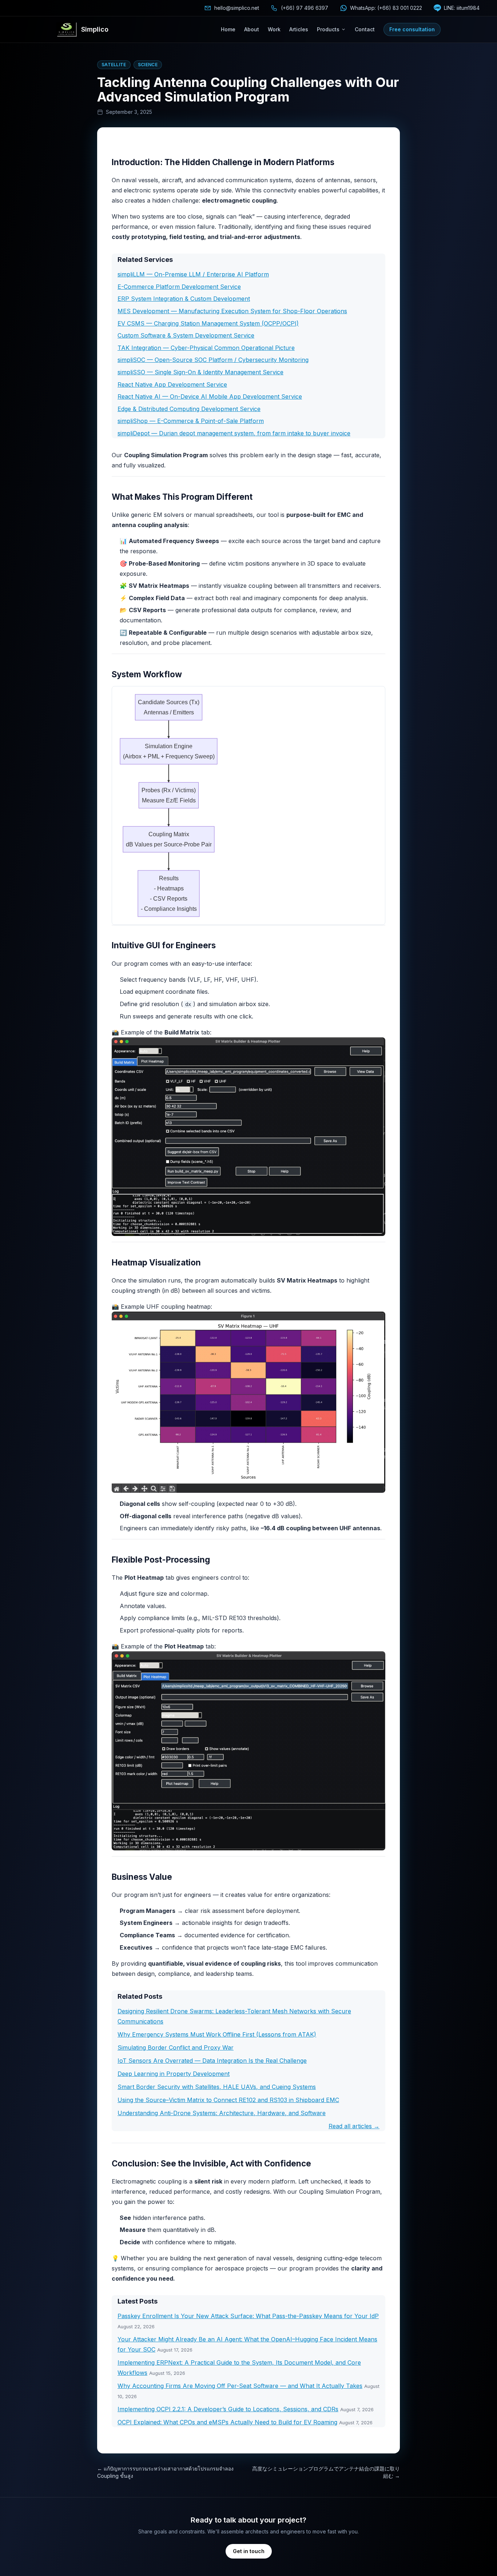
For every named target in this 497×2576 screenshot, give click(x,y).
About (252, 29)
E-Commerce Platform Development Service (179, 287)
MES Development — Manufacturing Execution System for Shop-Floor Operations (232, 311)
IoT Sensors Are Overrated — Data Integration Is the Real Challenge (212, 2061)
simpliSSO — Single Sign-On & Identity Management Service (200, 372)
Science (148, 65)
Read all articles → (354, 2126)
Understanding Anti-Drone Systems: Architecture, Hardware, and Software (222, 2113)
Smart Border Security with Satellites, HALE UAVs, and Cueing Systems (217, 2087)
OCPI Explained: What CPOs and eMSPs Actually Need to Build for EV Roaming (227, 2422)
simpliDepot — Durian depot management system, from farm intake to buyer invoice (234, 433)
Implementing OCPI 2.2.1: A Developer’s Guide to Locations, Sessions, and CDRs (228, 2409)
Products (328, 29)
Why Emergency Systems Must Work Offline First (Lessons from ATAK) (217, 2034)
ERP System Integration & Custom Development (184, 299)
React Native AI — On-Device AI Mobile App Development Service (210, 396)
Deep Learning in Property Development (174, 2074)
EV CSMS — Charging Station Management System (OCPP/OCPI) (208, 323)
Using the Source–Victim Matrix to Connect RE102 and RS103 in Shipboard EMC (228, 2100)
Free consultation (412, 29)
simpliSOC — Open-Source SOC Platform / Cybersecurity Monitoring (213, 360)
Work (274, 29)
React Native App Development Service (172, 384)
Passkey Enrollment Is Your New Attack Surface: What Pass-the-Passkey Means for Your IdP (248, 2316)
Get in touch (249, 2551)
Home (228, 29)
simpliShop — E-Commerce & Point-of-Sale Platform (191, 421)
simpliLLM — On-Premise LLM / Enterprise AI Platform (193, 274)
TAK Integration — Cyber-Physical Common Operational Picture (206, 348)
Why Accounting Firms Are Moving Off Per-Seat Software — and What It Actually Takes (240, 2386)
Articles (299, 29)
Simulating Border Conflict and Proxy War (176, 2047)
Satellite (114, 65)
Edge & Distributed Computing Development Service (189, 409)
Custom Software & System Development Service (186, 335)
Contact (365, 29)
